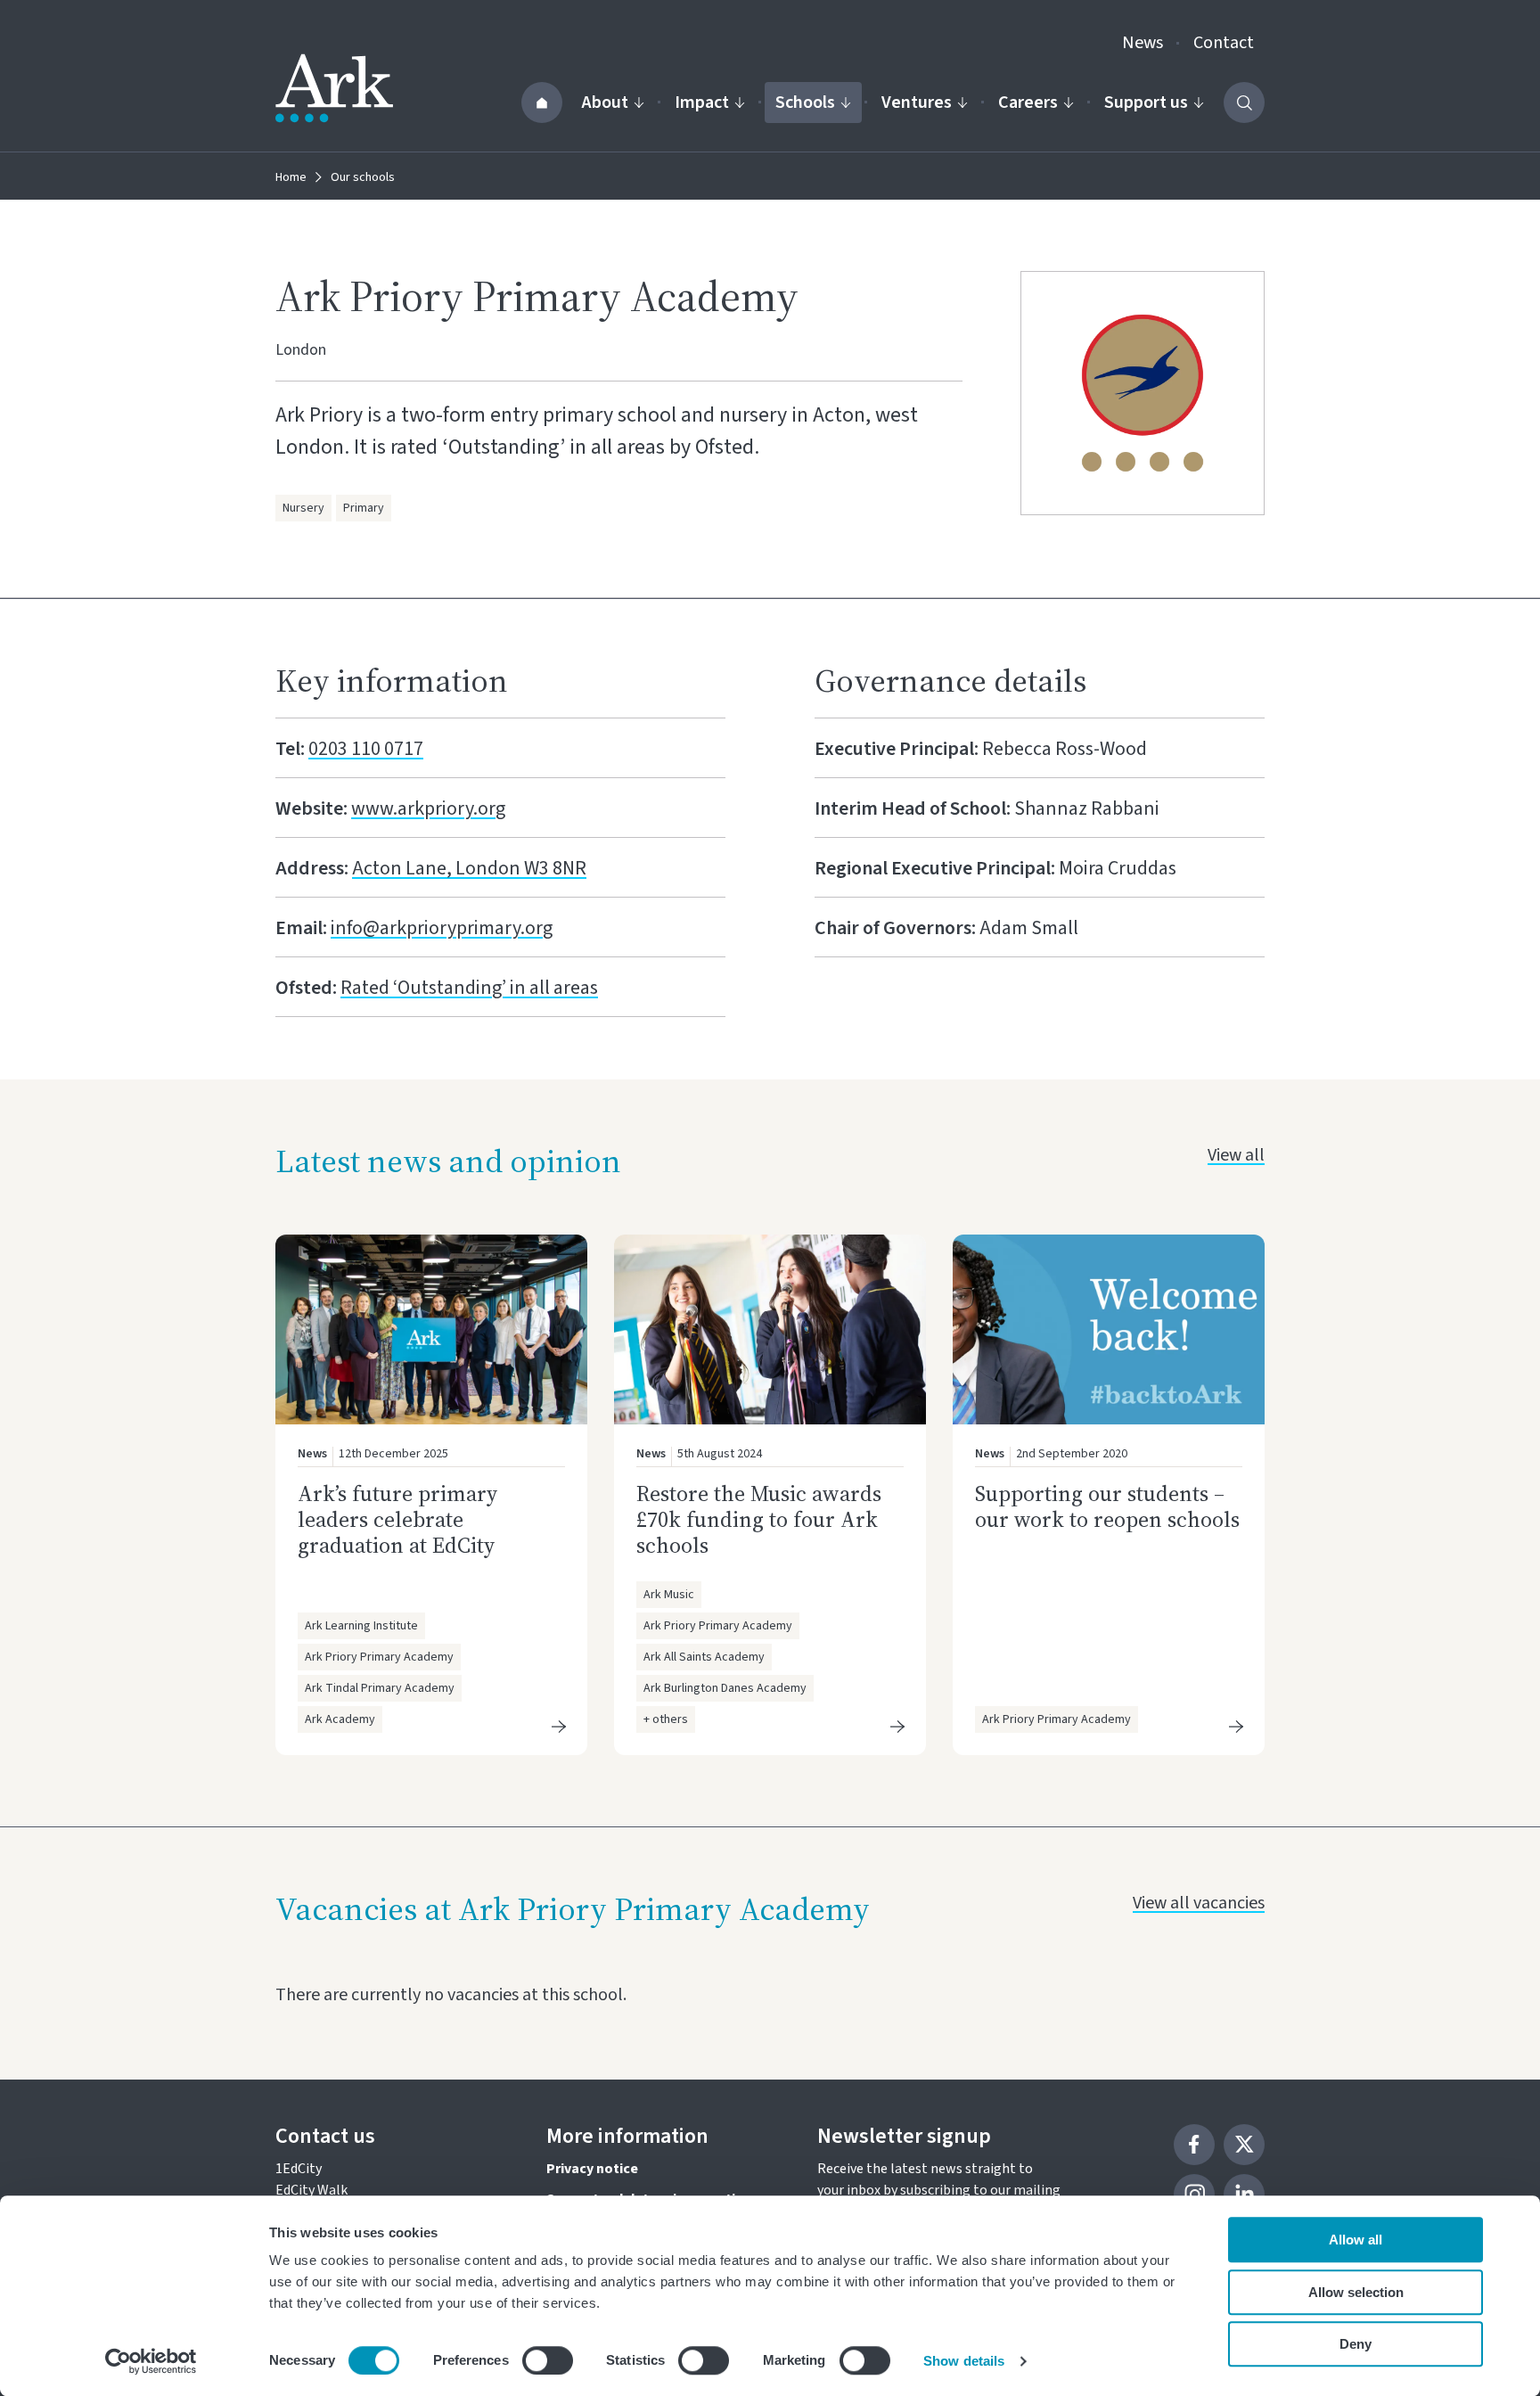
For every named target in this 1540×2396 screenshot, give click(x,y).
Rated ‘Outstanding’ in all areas (469, 988)
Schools (805, 103)
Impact (702, 103)
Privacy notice (592, 2169)
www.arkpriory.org (428, 808)
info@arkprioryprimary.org (442, 928)
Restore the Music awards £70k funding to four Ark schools (759, 1519)
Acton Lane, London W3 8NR (469, 868)
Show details (964, 2361)
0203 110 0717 (366, 749)
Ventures (917, 103)
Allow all (1356, 2240)
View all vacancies (1199, 1903)
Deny (1356, 2344)
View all (1236, 1155)
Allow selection (1356, 2292)
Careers (1028, 103)
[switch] (548, 2360)
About (605, 103)
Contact (1224, 43)
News (1143, 43)
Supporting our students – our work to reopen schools (1107, 1506)
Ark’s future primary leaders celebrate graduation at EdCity (397, 1519)
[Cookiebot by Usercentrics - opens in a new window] (151, 2361)
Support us (1146, 103)
